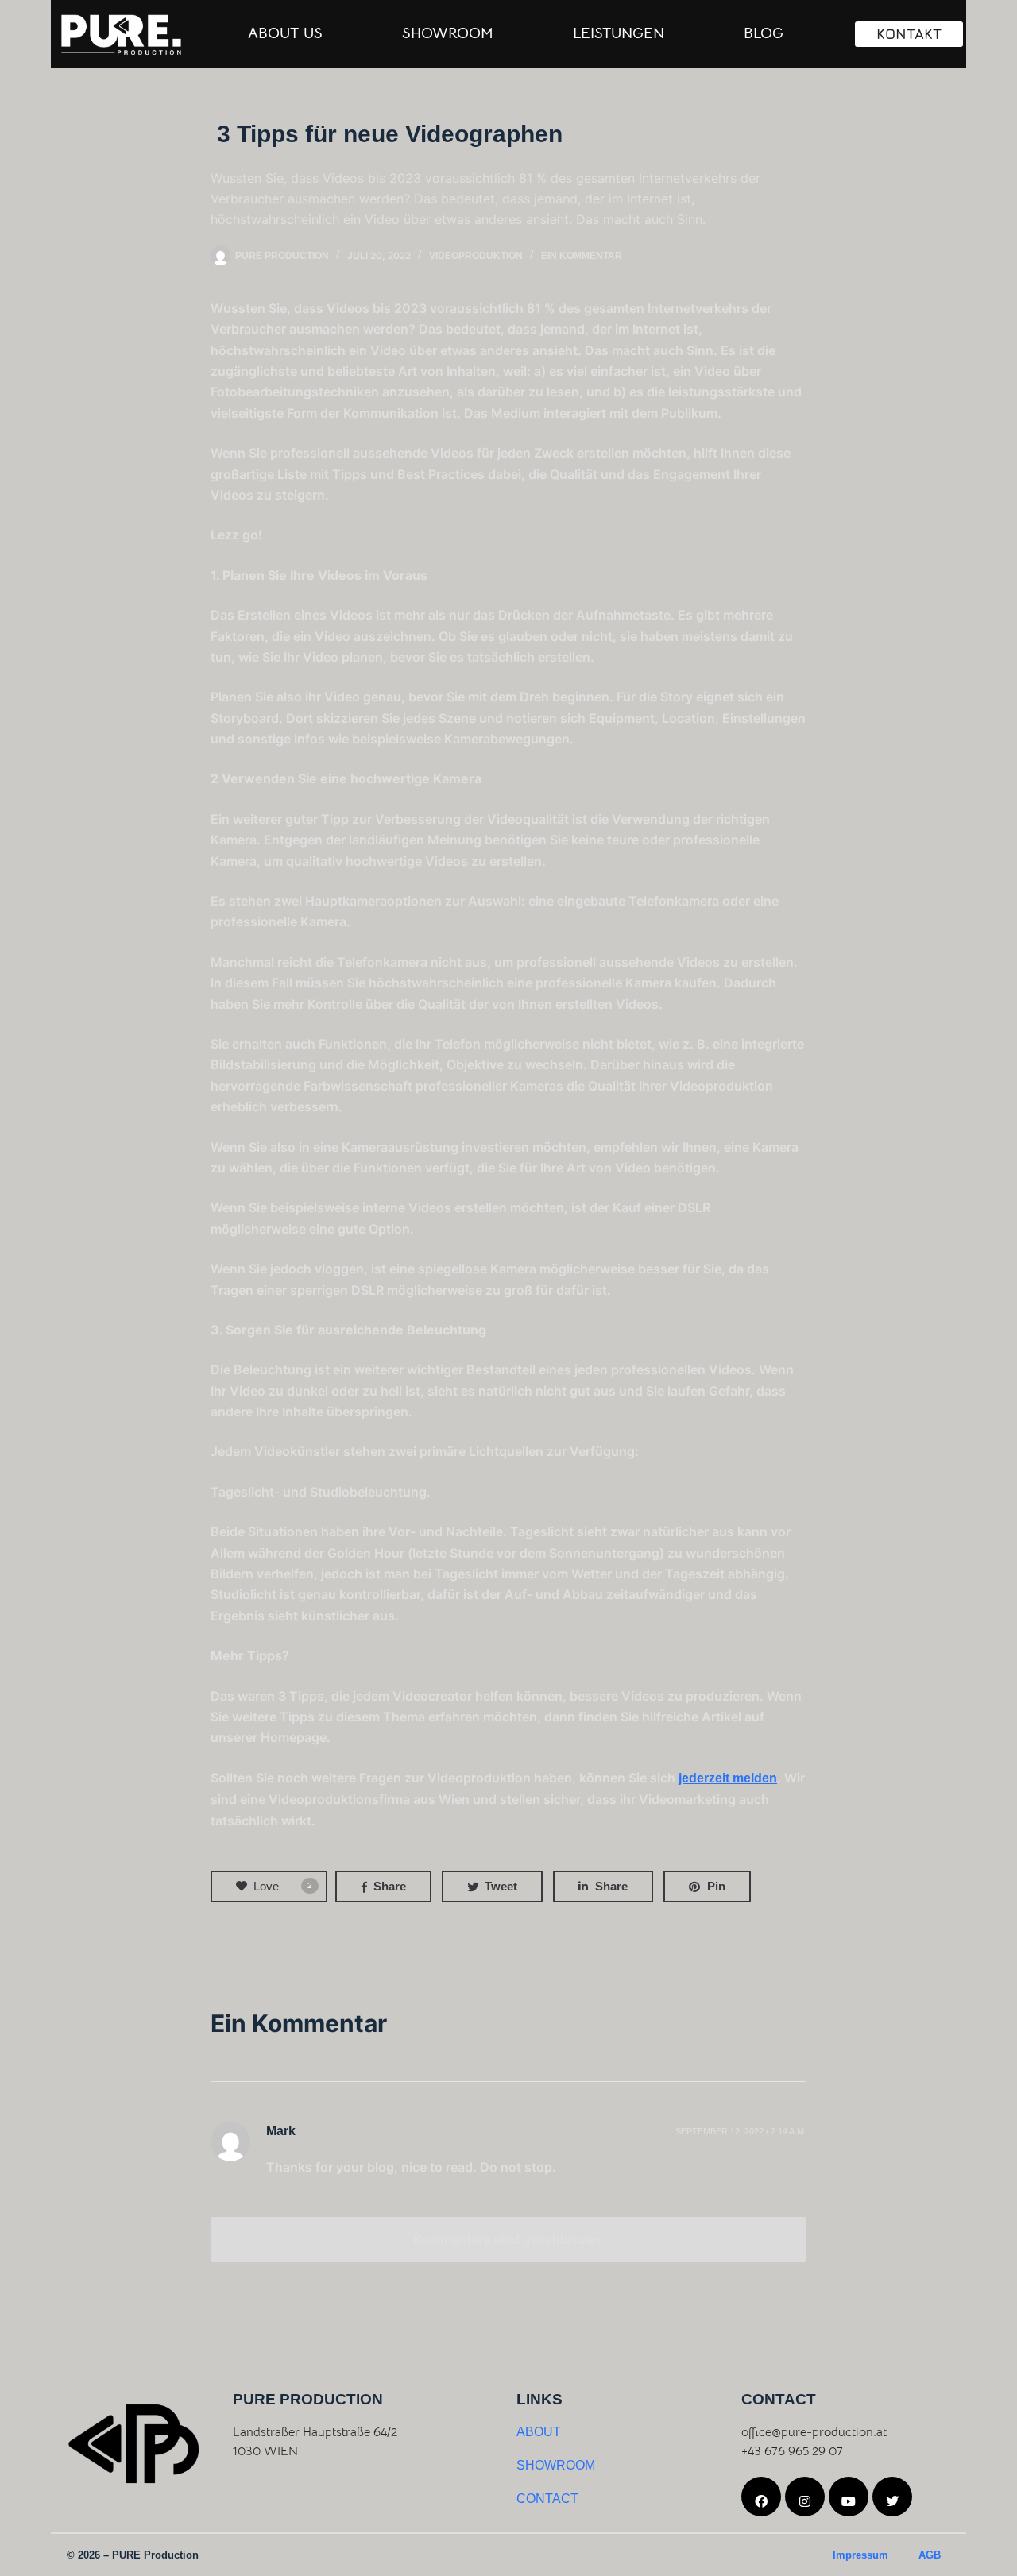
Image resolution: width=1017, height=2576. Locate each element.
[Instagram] (805, 2497)
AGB (930, 2555)
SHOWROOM (448, 33)
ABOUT (539, 2432)
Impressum (860, 2555)
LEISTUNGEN (619, 33)
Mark (281, 2131)
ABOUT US (285, 33)
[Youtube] (849, 2497)
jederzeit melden (728, 1778)
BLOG (764, 33)
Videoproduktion (476, 256)
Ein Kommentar (582, 256)
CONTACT (547, 2499)
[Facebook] (761, 2497)
